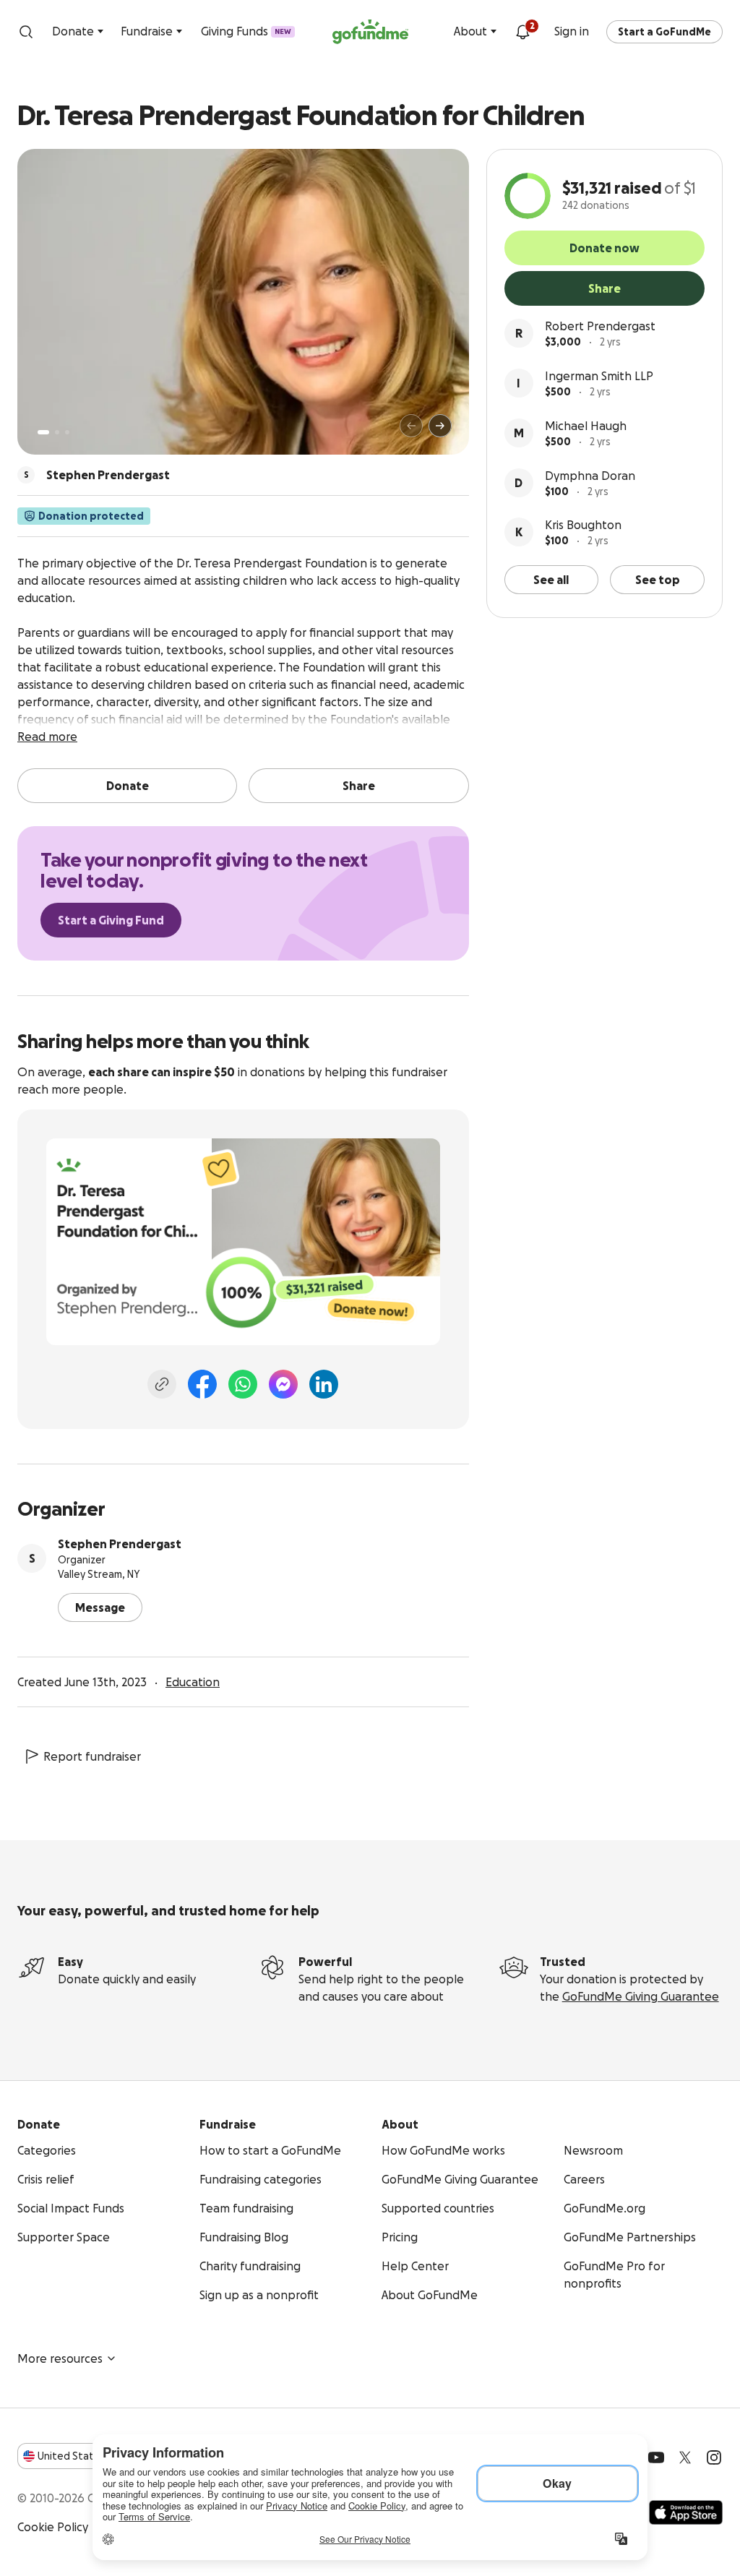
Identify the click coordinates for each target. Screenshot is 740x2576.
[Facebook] (202, 1384)
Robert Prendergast (600, 326)
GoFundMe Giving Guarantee (641, 1996)
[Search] (26, 32)
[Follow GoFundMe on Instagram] (714, 2457)
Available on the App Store (686, 2512)
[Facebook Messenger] (283, 1384)
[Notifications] (522, 32)
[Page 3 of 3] (67, 432)
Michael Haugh (586, 426)
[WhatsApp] (243, 1384)
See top (658, 580)
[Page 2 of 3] (57, 432)
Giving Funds (246, 31)
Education (193, 1682)
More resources (60, 2358)
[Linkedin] (324, 1384)
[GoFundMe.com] (370, 32)
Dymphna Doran (590, 476)
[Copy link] (162, 1384)
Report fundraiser (92, 1756)
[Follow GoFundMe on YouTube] (656, 2457)
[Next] (440, 426)
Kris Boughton (583, 525)
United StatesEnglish (92, 2456)
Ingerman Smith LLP (599, 376)
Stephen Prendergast (120, 1544)
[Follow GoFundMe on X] (685, 2457)
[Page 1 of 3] (43, 432)
